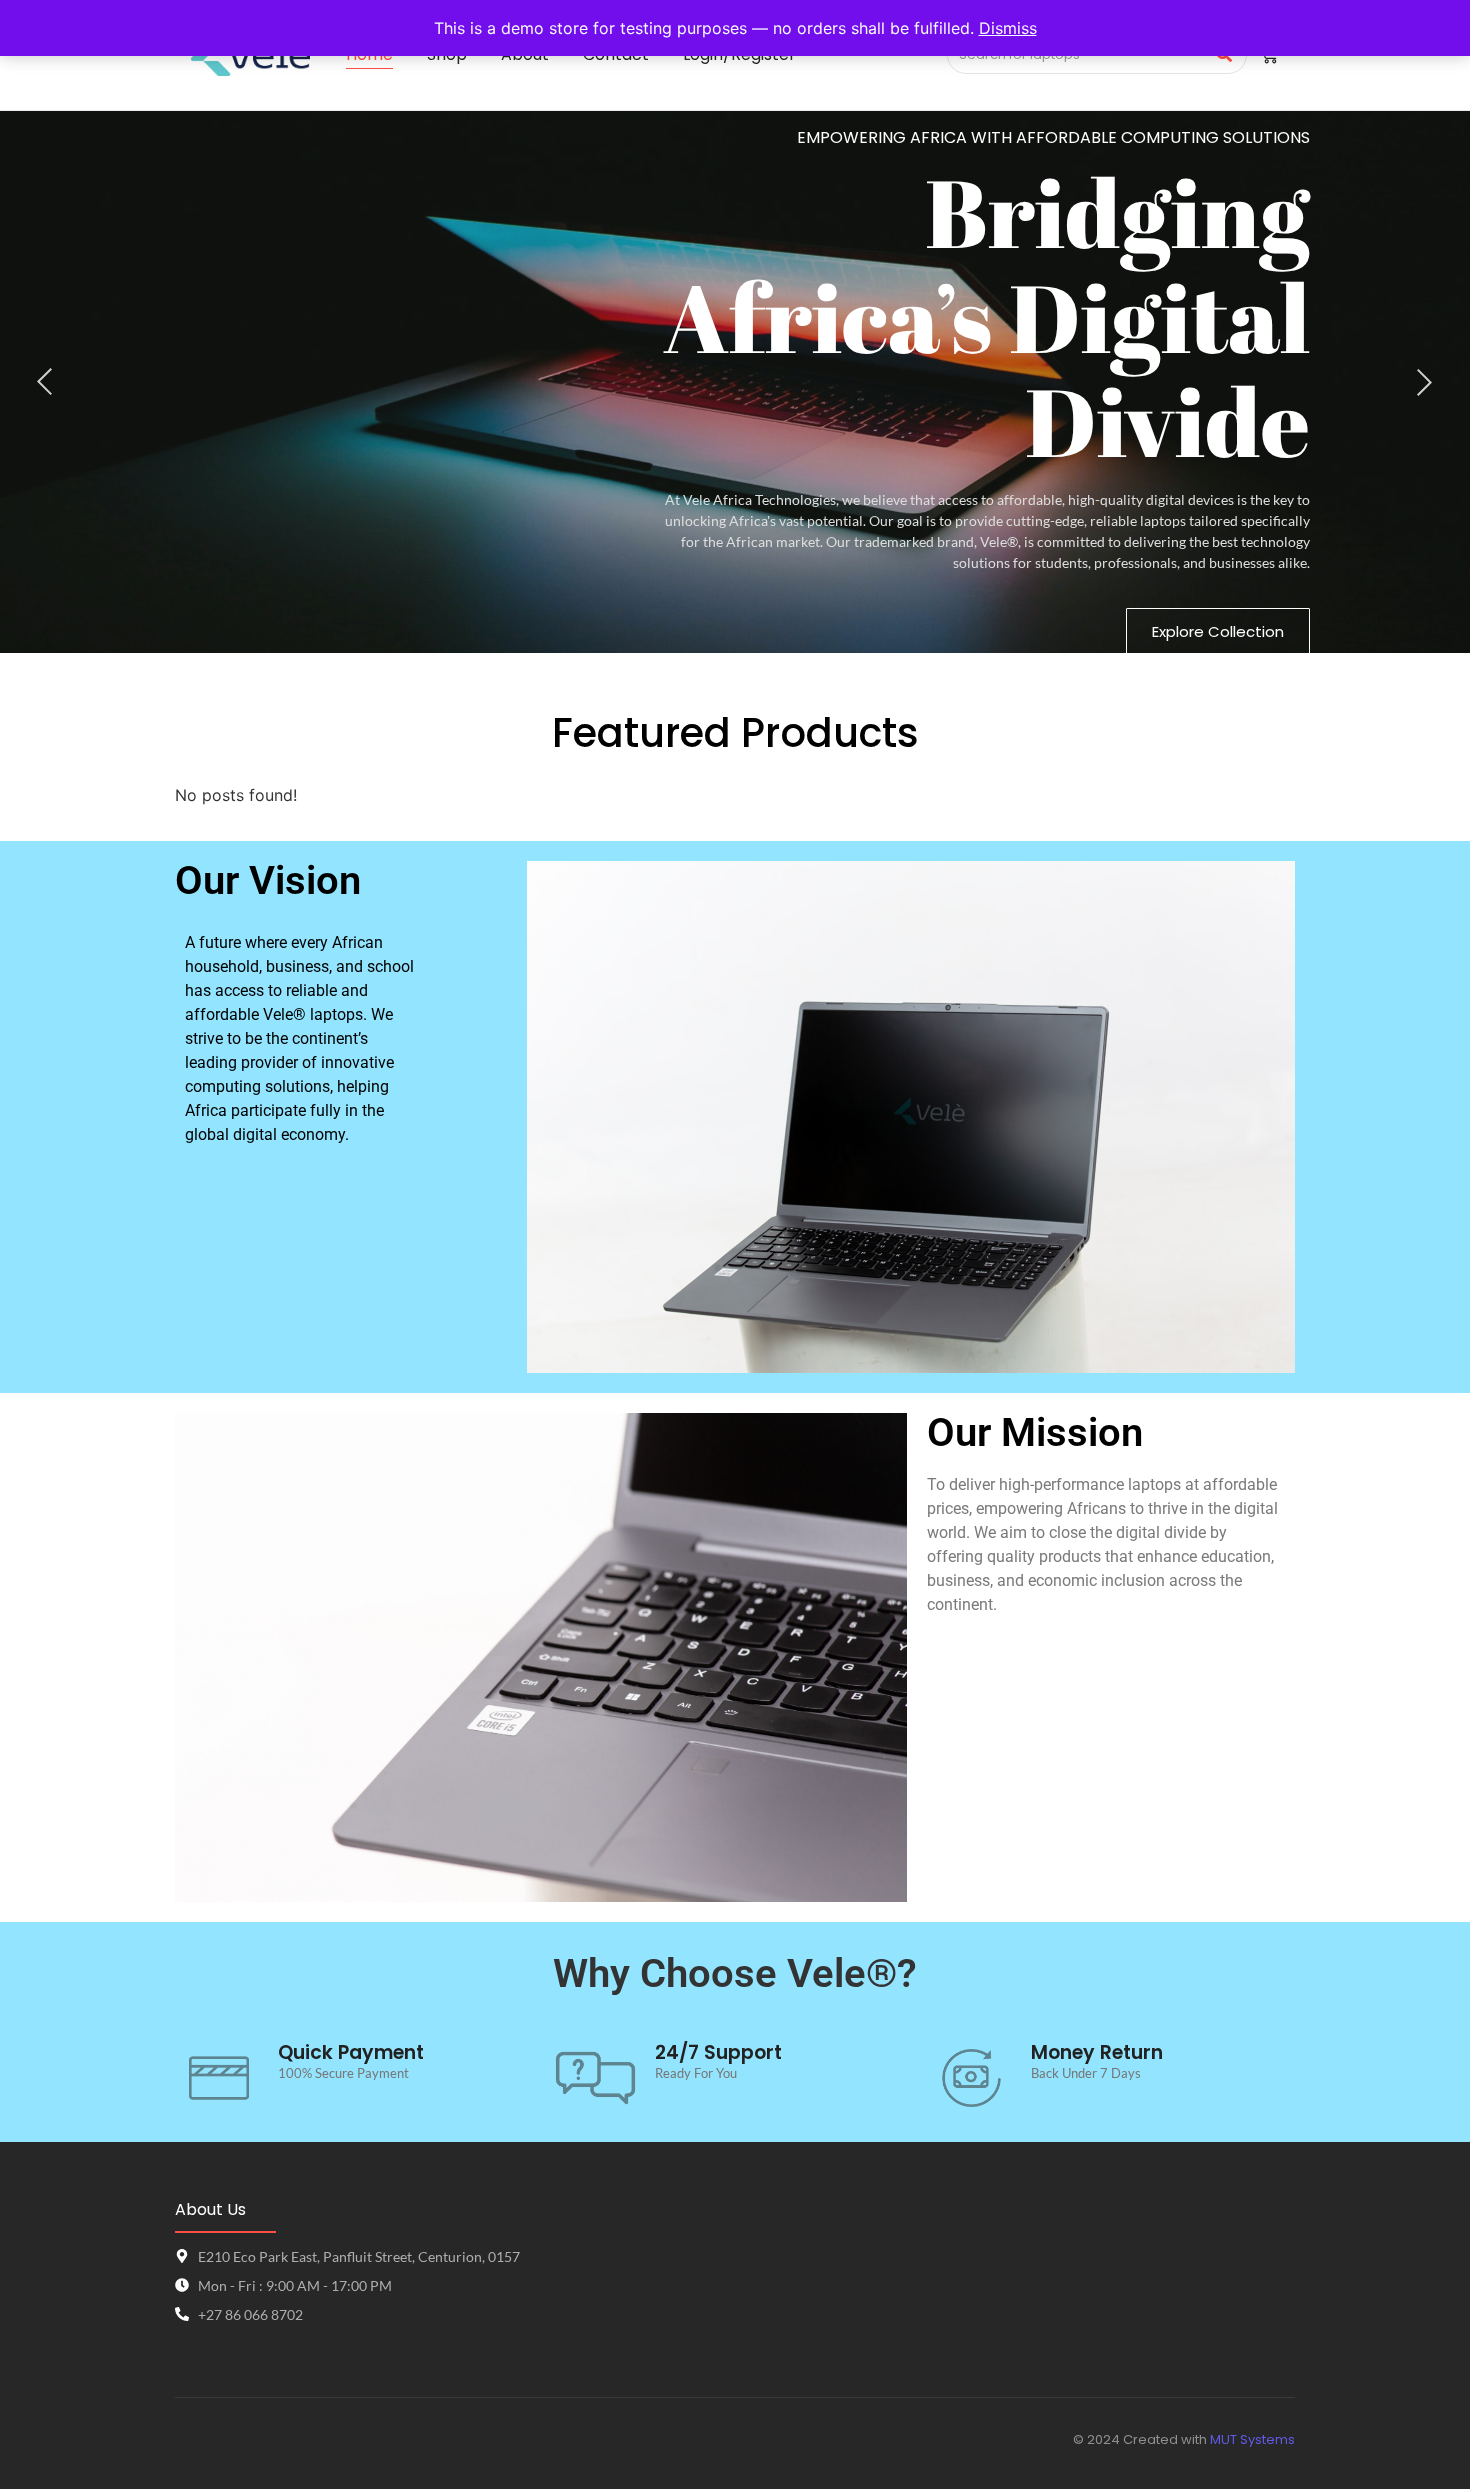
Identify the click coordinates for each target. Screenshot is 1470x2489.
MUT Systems (1252, 2439)
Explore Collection (1218, 631)
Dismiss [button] (1008, 28)
